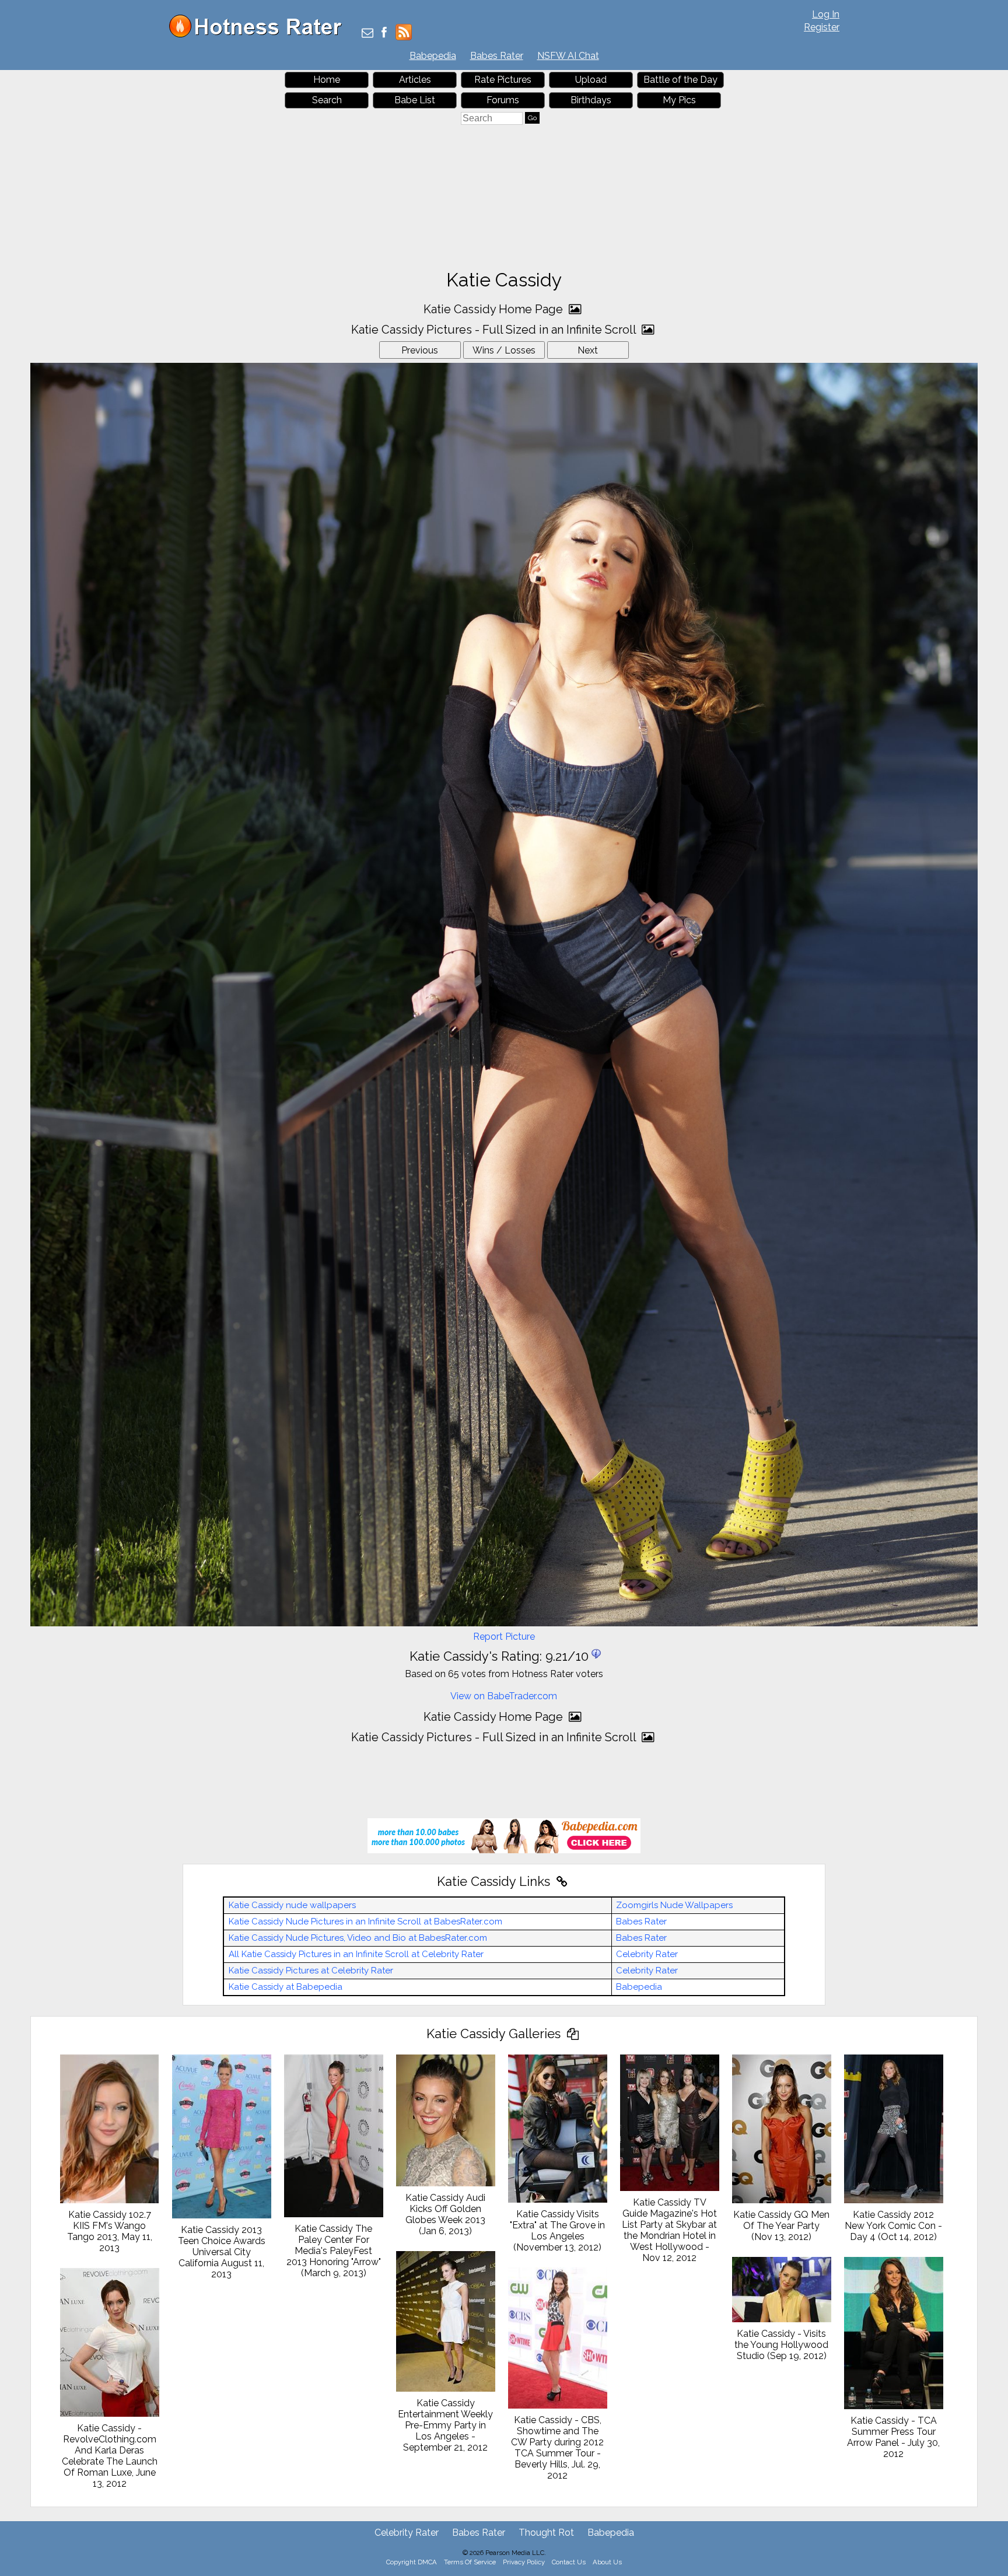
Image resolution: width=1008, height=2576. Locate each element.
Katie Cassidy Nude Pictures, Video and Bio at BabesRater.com (358, 1938)
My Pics (679, 100)
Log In (826, 14)
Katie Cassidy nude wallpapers (292, 1905)
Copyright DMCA (412, 2562)
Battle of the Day (680, 80)
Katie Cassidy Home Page (495, 309)
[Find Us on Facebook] (384, 34)
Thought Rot (546, 2533)
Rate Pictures (503, 80)
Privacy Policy (524, 2562)
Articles (415, 80)
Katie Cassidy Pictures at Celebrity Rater (311, 1971)
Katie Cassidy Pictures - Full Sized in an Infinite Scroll (495, 330)
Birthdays (591, 100)
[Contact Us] (367, 34)
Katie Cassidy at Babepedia (286, 1987)
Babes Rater (497, 56)
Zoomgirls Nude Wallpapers (674, 1905)
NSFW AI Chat (568, 56)
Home (327, 80)
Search (327, 100)
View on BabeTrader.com (504, 1696)
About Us (607, 2562)
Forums (503, 100)
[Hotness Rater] (260, 35)
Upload (591, 80)
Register (822, 27)
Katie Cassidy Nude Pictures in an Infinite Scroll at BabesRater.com (365, 1922)
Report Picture (504, 1637)
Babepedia (433, 56)
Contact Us (569, 2562)
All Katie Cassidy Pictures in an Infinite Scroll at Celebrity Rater (356, 1954)
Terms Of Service (470, 2562)
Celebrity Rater (647, 1954)
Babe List (415, 100)
